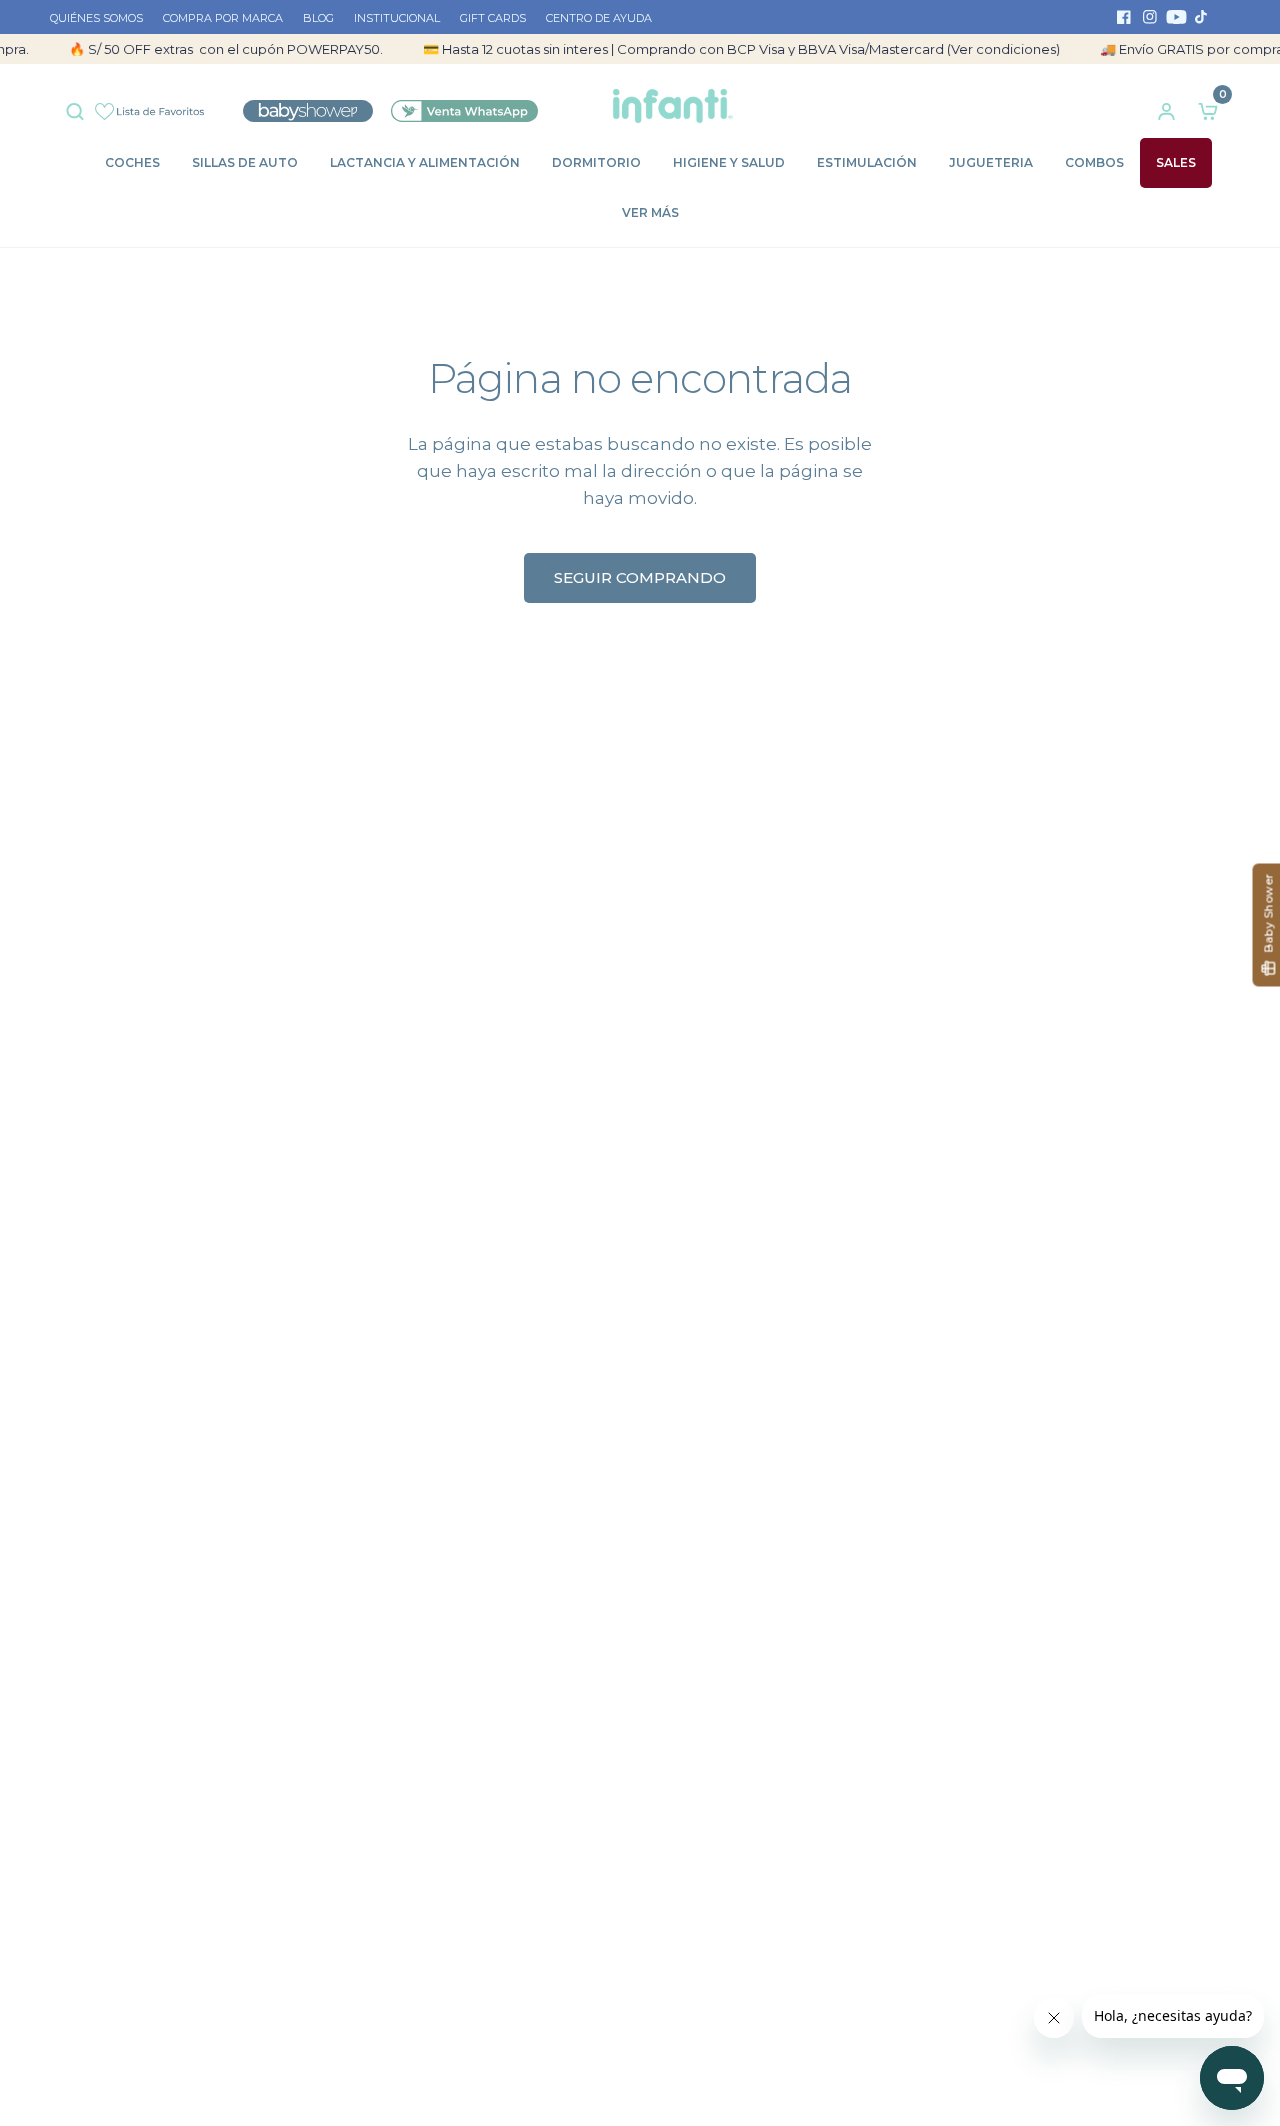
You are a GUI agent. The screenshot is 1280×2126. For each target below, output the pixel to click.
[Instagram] (1150, 17)
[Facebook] (1124, 17)
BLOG (318, 18)
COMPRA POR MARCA (223, 18)
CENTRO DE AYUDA (599, 18)
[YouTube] (1176, 17)
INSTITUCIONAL (397, 18)
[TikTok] (1202, 17)
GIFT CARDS (493, 18)
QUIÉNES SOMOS (96, 18)
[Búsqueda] (80, 106)
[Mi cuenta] (1166, 106)
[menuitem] (101, 19)
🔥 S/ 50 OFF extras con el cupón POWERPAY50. (207, 49)
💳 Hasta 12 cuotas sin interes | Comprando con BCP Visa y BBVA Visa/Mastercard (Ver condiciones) (722, 49)
